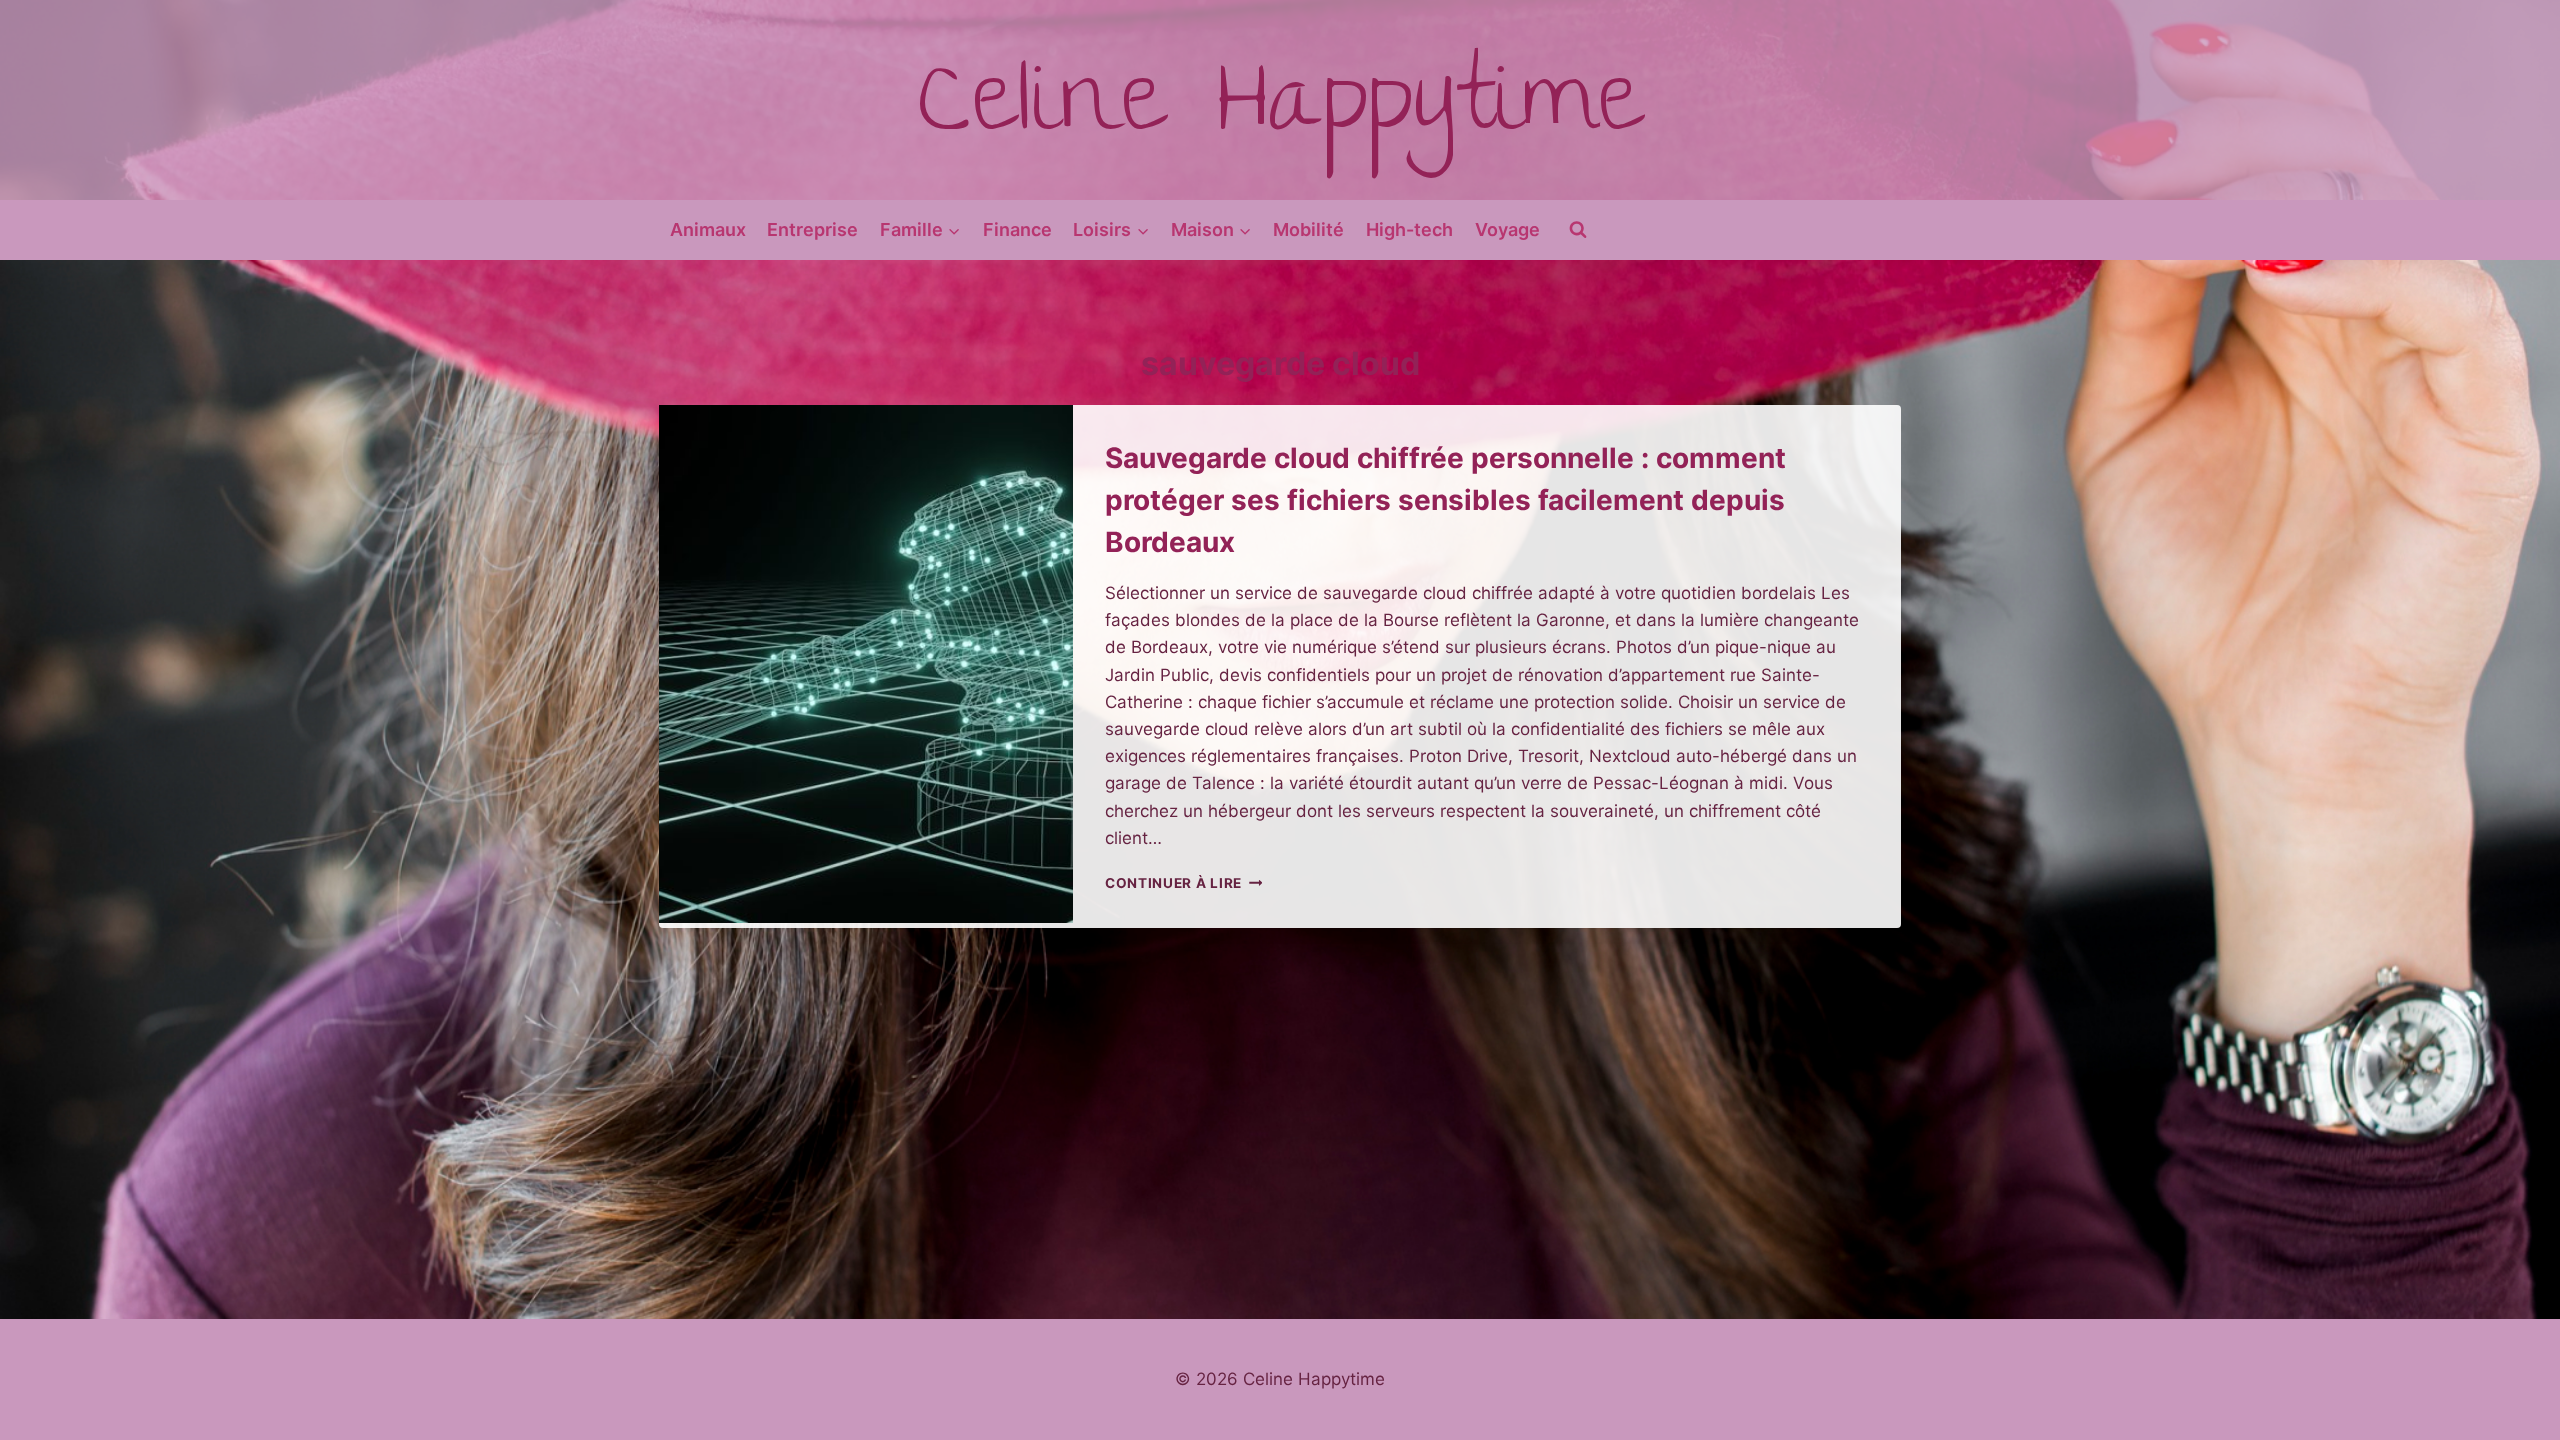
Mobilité (1308, 229)
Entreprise (812, 229)
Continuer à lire (1183, 883)
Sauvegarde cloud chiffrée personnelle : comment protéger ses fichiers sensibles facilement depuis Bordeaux (1445, 500)
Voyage (1507, 229)
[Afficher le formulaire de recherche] (1578, 230)
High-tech (1409, 229)
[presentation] (866, 664)
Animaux (708, 229)
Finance (1017, 229)
